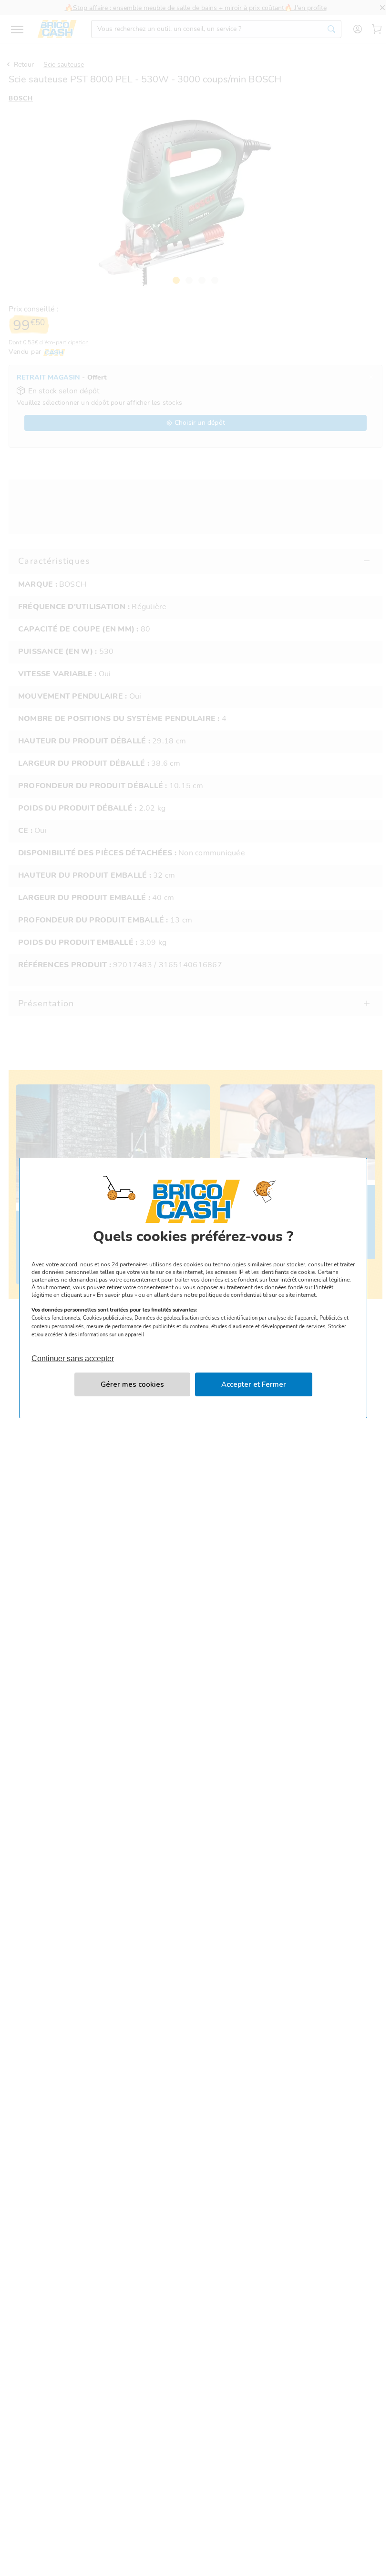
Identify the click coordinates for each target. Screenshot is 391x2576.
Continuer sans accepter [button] (73, 1354)
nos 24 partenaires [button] (124, 1264)
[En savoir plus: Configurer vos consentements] (132, 1384)
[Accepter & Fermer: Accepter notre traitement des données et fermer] (254, 1384)
